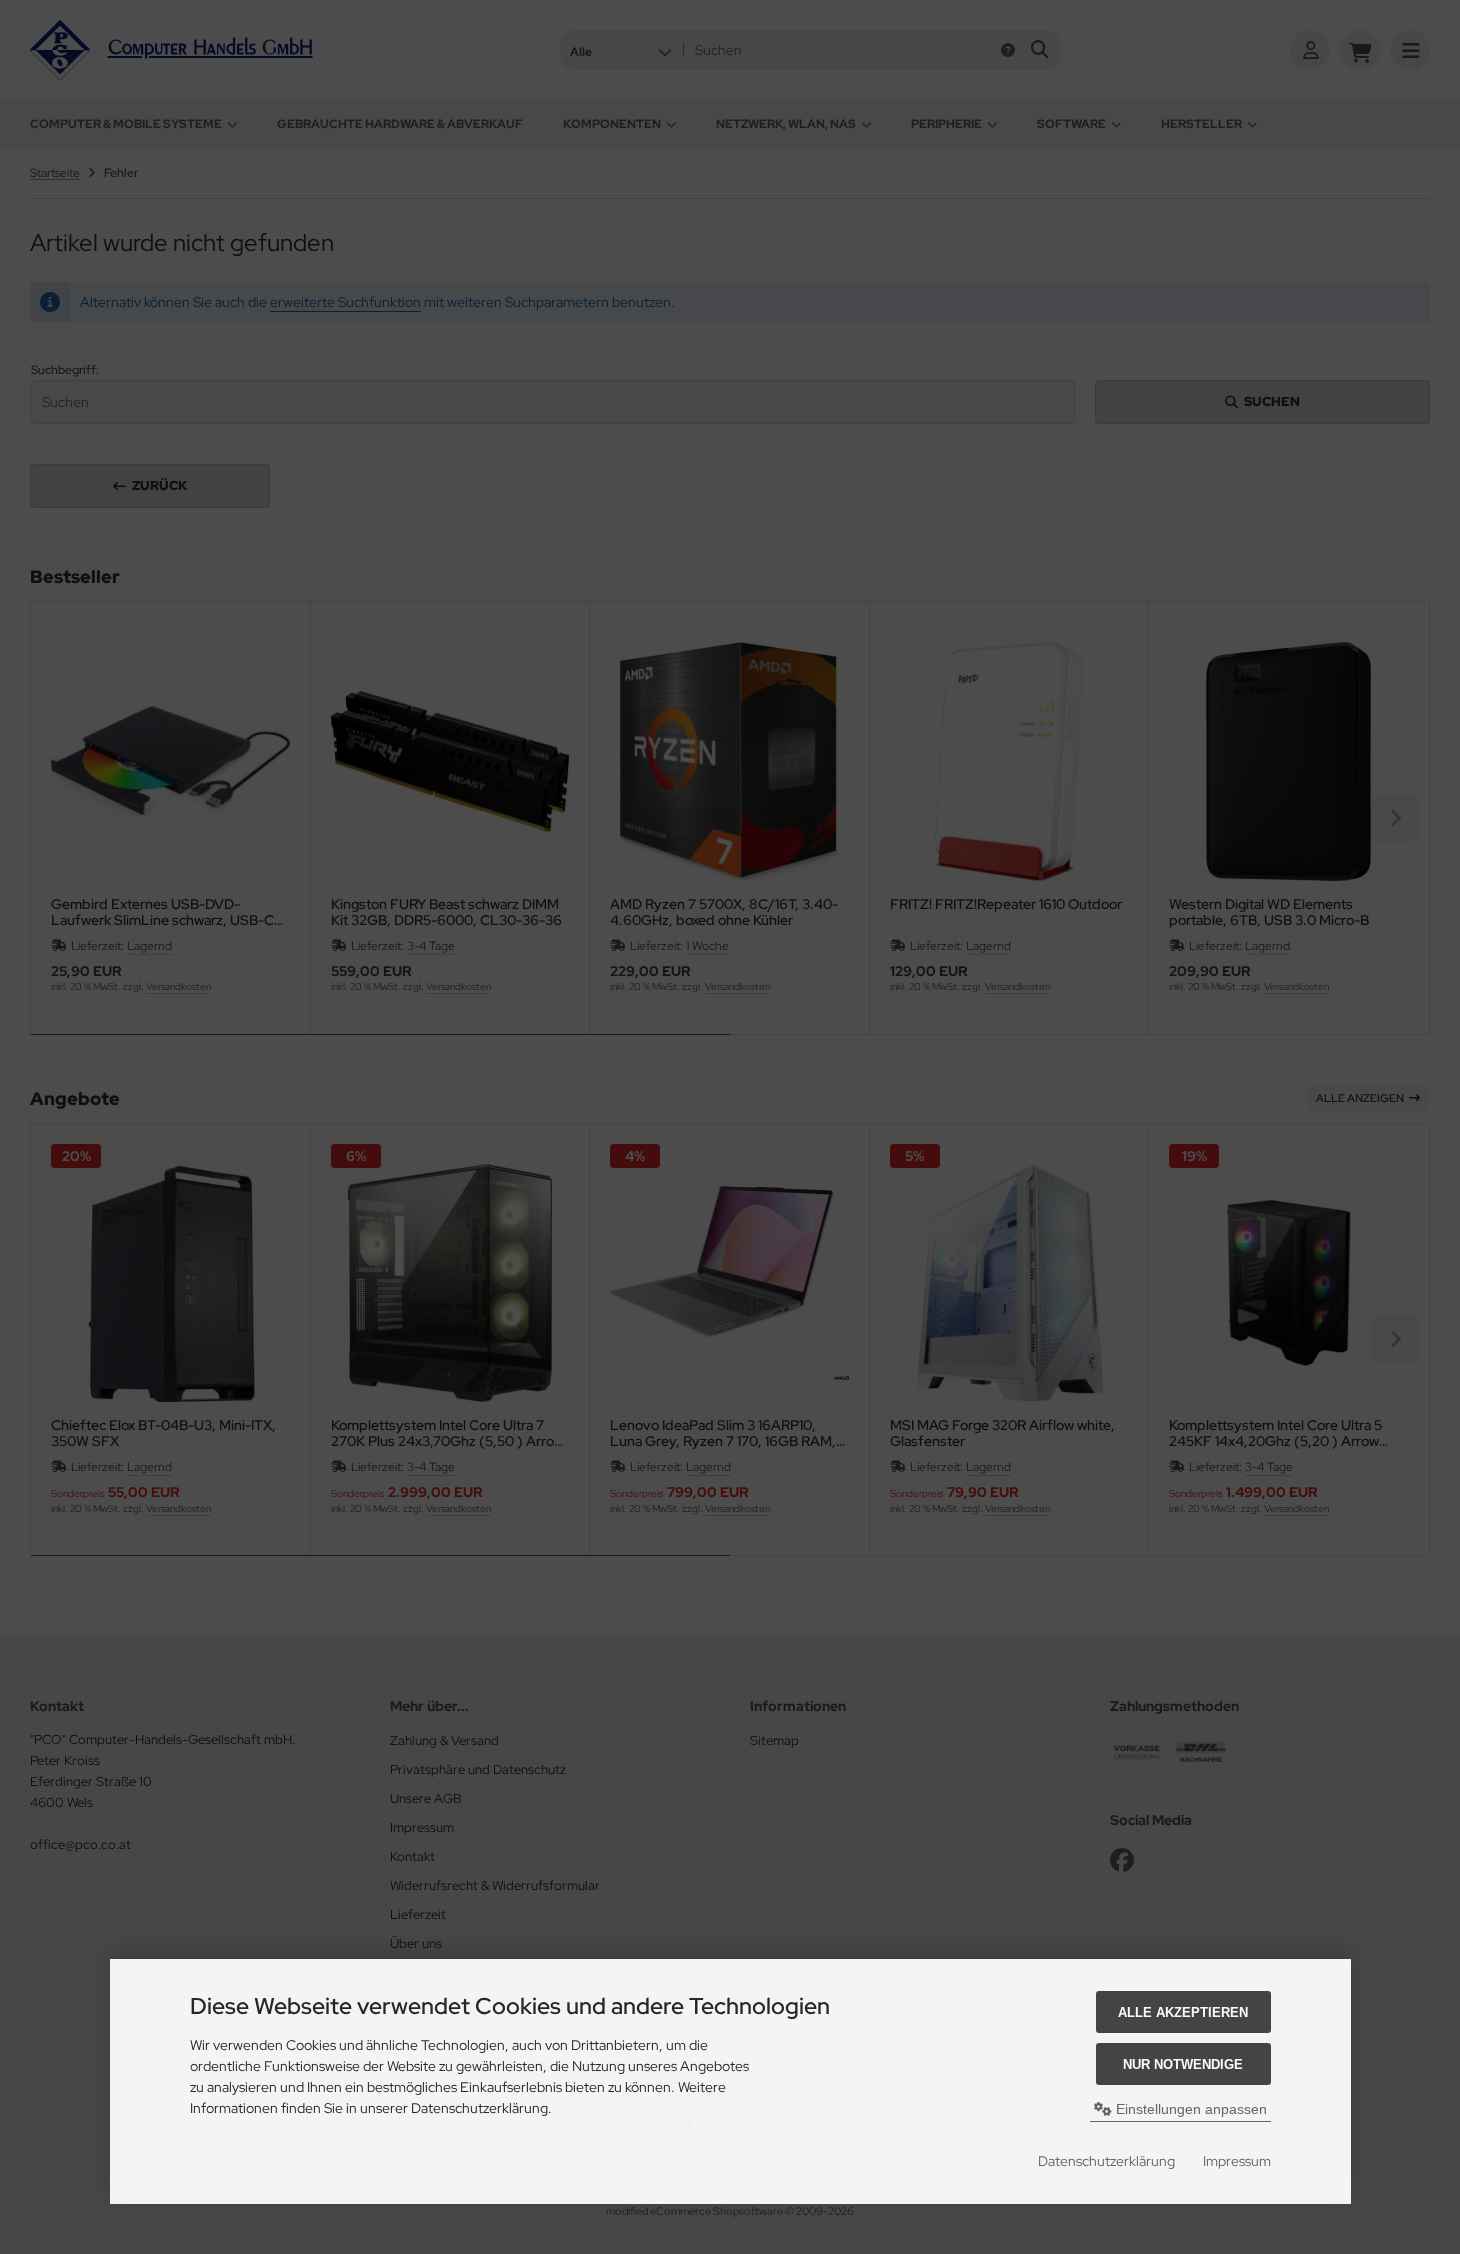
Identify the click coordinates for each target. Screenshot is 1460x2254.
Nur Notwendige (1183, 2064)
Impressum (1237, 2161)
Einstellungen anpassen (1189, 2109)
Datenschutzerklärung (1106, 2161)
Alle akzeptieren (1183, 2012)
